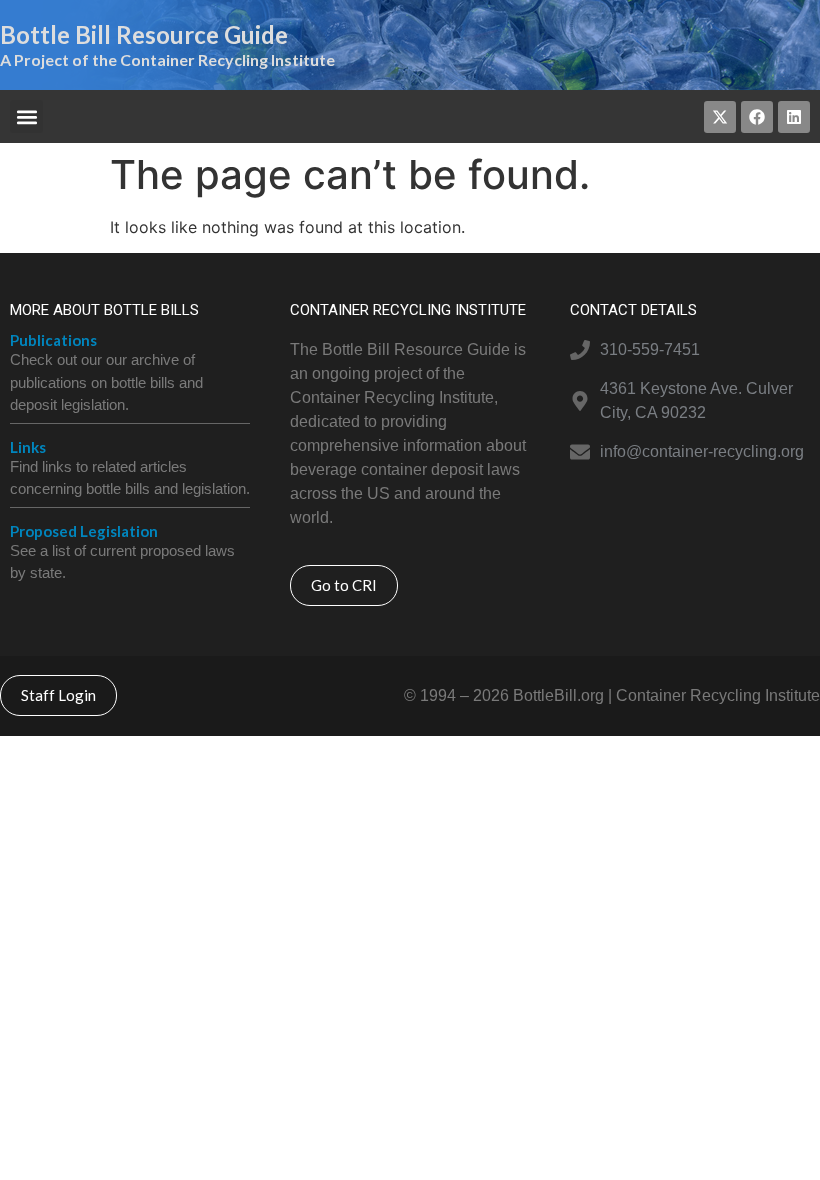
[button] (26, 116)
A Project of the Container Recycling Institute (167, 59)
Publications (53, 340)
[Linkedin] (794, 117)
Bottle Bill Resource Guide (144, 34)
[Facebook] (757, 117)
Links (28, 447)
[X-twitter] (720, 117)
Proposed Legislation (84, 531)
